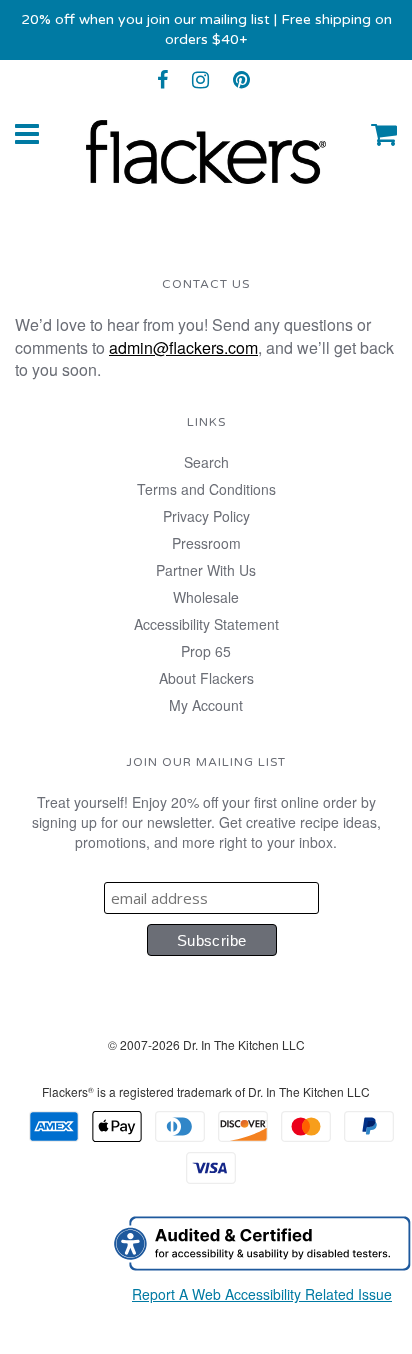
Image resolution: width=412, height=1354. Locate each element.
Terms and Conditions (206, 489)
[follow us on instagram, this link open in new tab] (200, 80)
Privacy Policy (206, 516)
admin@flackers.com (183, 347)
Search (206, 462)
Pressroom (206, 543)
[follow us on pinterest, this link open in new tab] (241, 80)
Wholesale (206, 597)
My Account (206, 705)
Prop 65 (206, 651)
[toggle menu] (27, 134)
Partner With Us (206, 570)
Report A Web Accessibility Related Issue (262, 1294)
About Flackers (206, 678)
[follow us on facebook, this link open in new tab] (162, 80)
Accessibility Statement (206, 624)
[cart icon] (384, 134)
